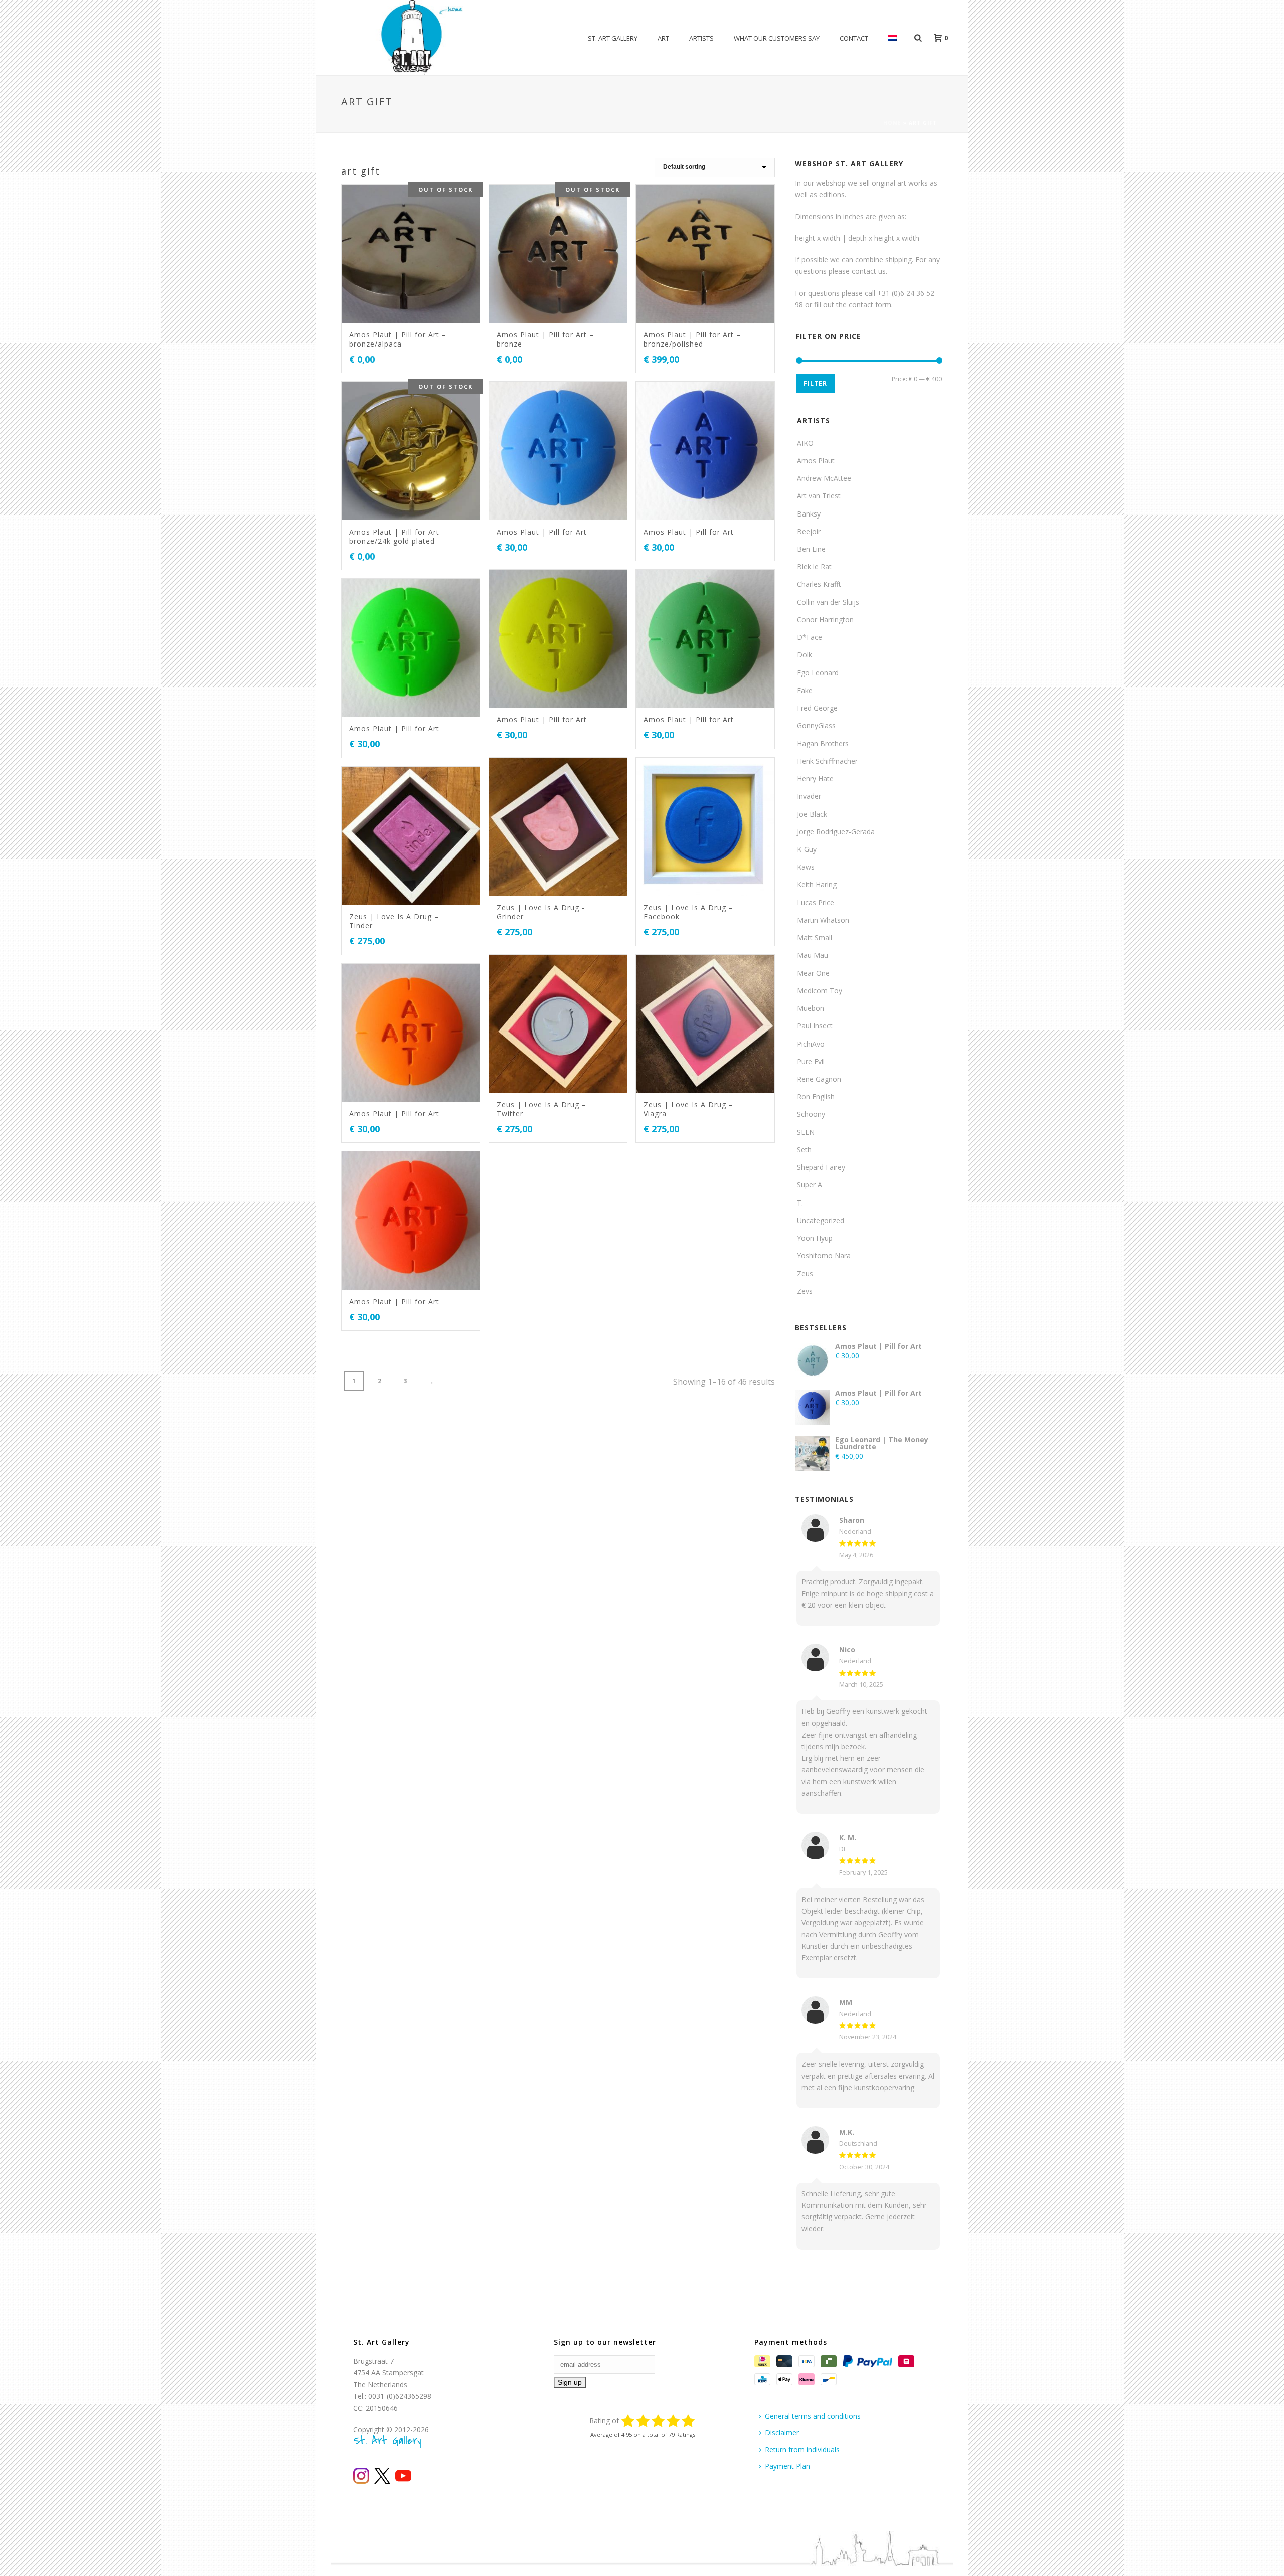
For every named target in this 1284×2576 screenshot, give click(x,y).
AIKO (805, 443)
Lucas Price (816, 902)
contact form (870, 305)
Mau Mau (813, 955)
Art (663, 38)
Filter (815, 383)
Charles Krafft (819, 584)
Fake (805, 690)
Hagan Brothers (823, 743)
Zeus (805, 1273)
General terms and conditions (813, 2416)
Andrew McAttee (824, 478)
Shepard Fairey (821, 1167)
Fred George (817, 708)
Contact (854, 38)
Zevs (805, 1291)
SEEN (806, 1132)
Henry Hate (815, 779)
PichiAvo (811, 1044)
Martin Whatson (823, 920)
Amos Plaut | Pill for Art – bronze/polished (692, 339)
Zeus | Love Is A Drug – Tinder (394, 921)
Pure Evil (811, 1061)
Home (892, 123)
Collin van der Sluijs (828, 602)
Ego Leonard (818, 673)
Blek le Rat (814, 566)
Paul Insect (815, 1026)
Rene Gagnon (819, 1079)
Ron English (816, 1096)
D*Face (810, 637)
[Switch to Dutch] (893, 38)
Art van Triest (819, 496)
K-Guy (807, 849)
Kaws (806, 867)
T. (800, 1203)
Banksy (809, 514)
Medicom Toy (820, 991)
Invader (809, 796)
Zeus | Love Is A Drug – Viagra (688, 1109)
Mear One (813, 973)
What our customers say (777, 38)
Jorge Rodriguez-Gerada (836, 832)
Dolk (805, 655)
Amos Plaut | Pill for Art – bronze (545, 339)
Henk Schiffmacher (827, 761)
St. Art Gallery (613, 38)
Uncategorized (821, 1220)
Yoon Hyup (815, 1238)
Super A (810, 1185)
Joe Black (812, 814)
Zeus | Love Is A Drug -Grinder (541, 912)
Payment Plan (787, 2466)
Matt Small (815, 937)
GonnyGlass (816, 725)
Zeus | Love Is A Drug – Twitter (541, 1109)
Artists (701, 38)
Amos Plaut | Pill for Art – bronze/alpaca (398, 339)
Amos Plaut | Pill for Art (542, 532)
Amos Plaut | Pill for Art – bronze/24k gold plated (398, 536)
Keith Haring (817, 884)
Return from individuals (802, 2449)
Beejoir (809, 531)
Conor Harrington (825, 620)
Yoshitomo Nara (824, 1255)
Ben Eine (811, 549)
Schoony (811, 1114)
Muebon (811, 1008)
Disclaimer (782, 2432)
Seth (804, 1150)
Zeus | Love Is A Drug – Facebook (688, 912)
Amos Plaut (816, 461)
